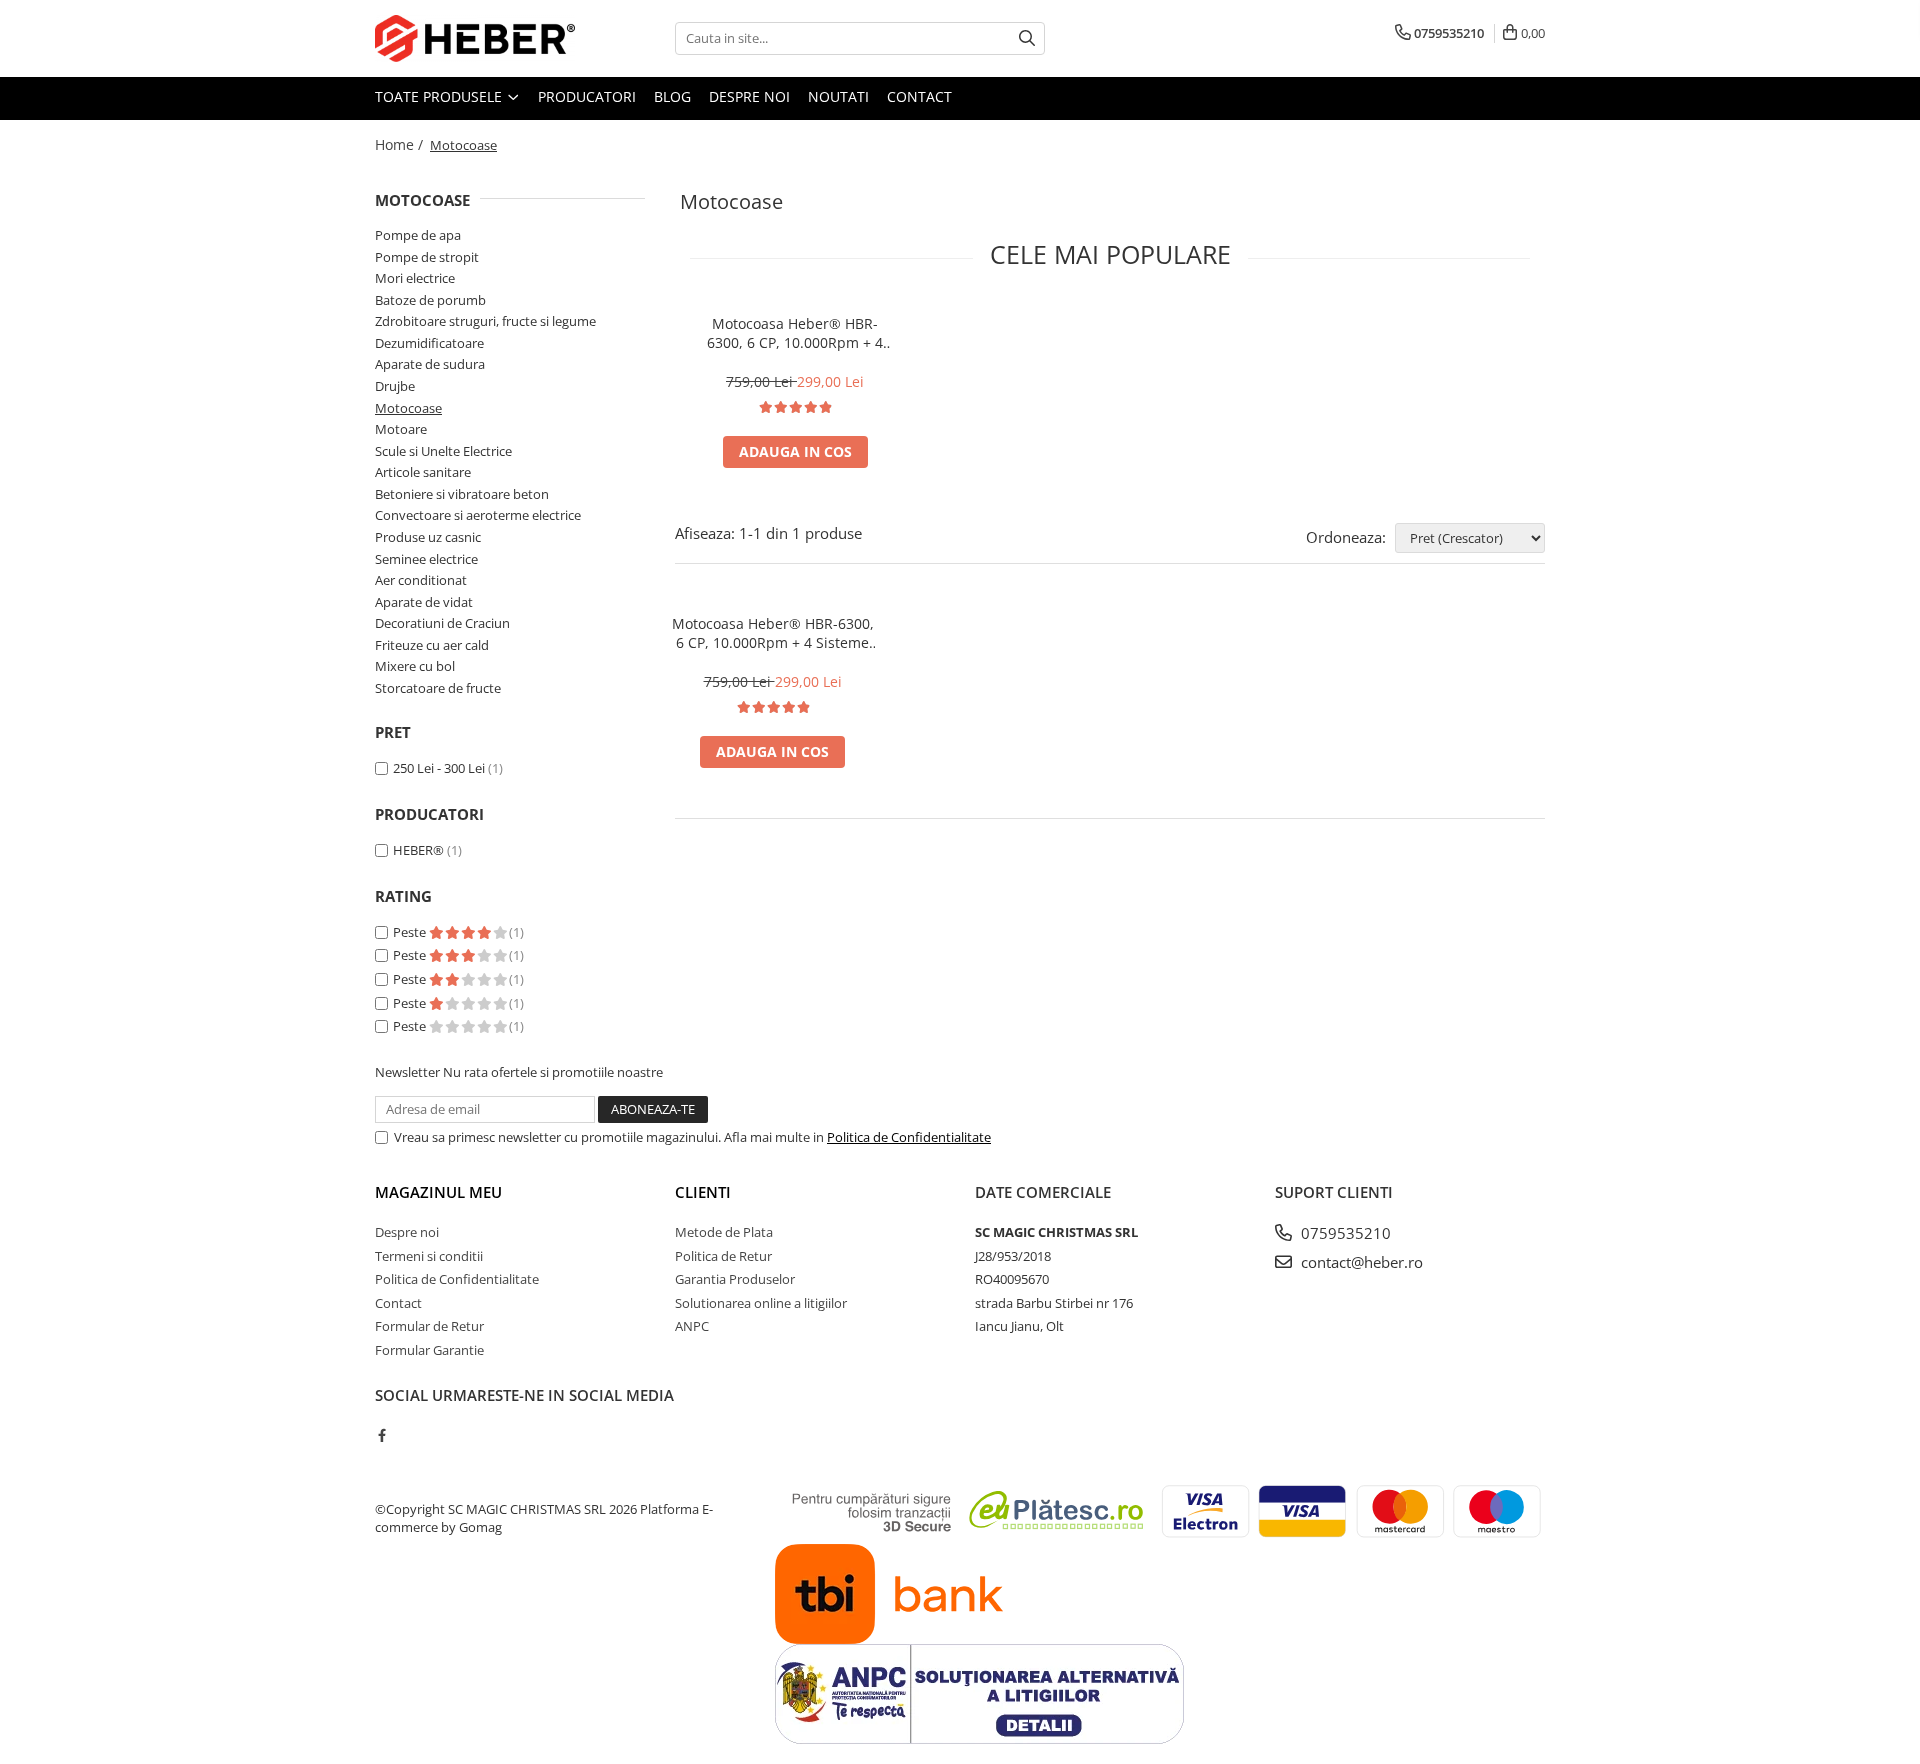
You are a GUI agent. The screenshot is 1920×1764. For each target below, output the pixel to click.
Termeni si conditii (429, 1256)
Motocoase (408, 408)
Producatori (587, 96)
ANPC (692, 1326)
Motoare (401, 429)
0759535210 (1344, 1233)
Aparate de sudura (430, 364)
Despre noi (749, 96)
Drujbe (395, 386)
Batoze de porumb (430, 300)
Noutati (838, 96)
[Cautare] (1027, 38)
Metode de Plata (724, 1232)
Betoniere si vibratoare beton (462, 494)
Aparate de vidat (424, 602)
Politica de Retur (723, 1256)
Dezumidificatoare (429, 343)
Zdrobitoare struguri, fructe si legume (485, 321)
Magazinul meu (438, 1192)
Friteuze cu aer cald (432, 645)
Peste (411, 932)
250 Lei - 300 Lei (439, 768)
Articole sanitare (423, 472)
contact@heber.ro (1360, 1262)
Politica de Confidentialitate (909, 1137)
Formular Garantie (429, 1350)
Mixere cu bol (415, 666)
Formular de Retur (429, 1326)
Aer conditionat (421, 580)
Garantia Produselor (735, 1279)
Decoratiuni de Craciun (442, 623)
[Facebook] (381, 1435)
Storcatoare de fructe (438, 688)
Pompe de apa (418, 235)
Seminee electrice (426, 559)
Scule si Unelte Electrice (443, 451)
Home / (401, 144)
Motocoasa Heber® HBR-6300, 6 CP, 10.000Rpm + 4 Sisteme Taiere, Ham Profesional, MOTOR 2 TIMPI (795, 333)
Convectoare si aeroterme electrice (478, 515)
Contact (919, 96)
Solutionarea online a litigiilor (761, 1303)
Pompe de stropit (427, 257)
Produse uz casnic (428, 537)
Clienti (703, 1192)
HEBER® (418, 850)
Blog (672, 96)
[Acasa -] (475, 38)
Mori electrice (415, 278)
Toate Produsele (440, 96)
